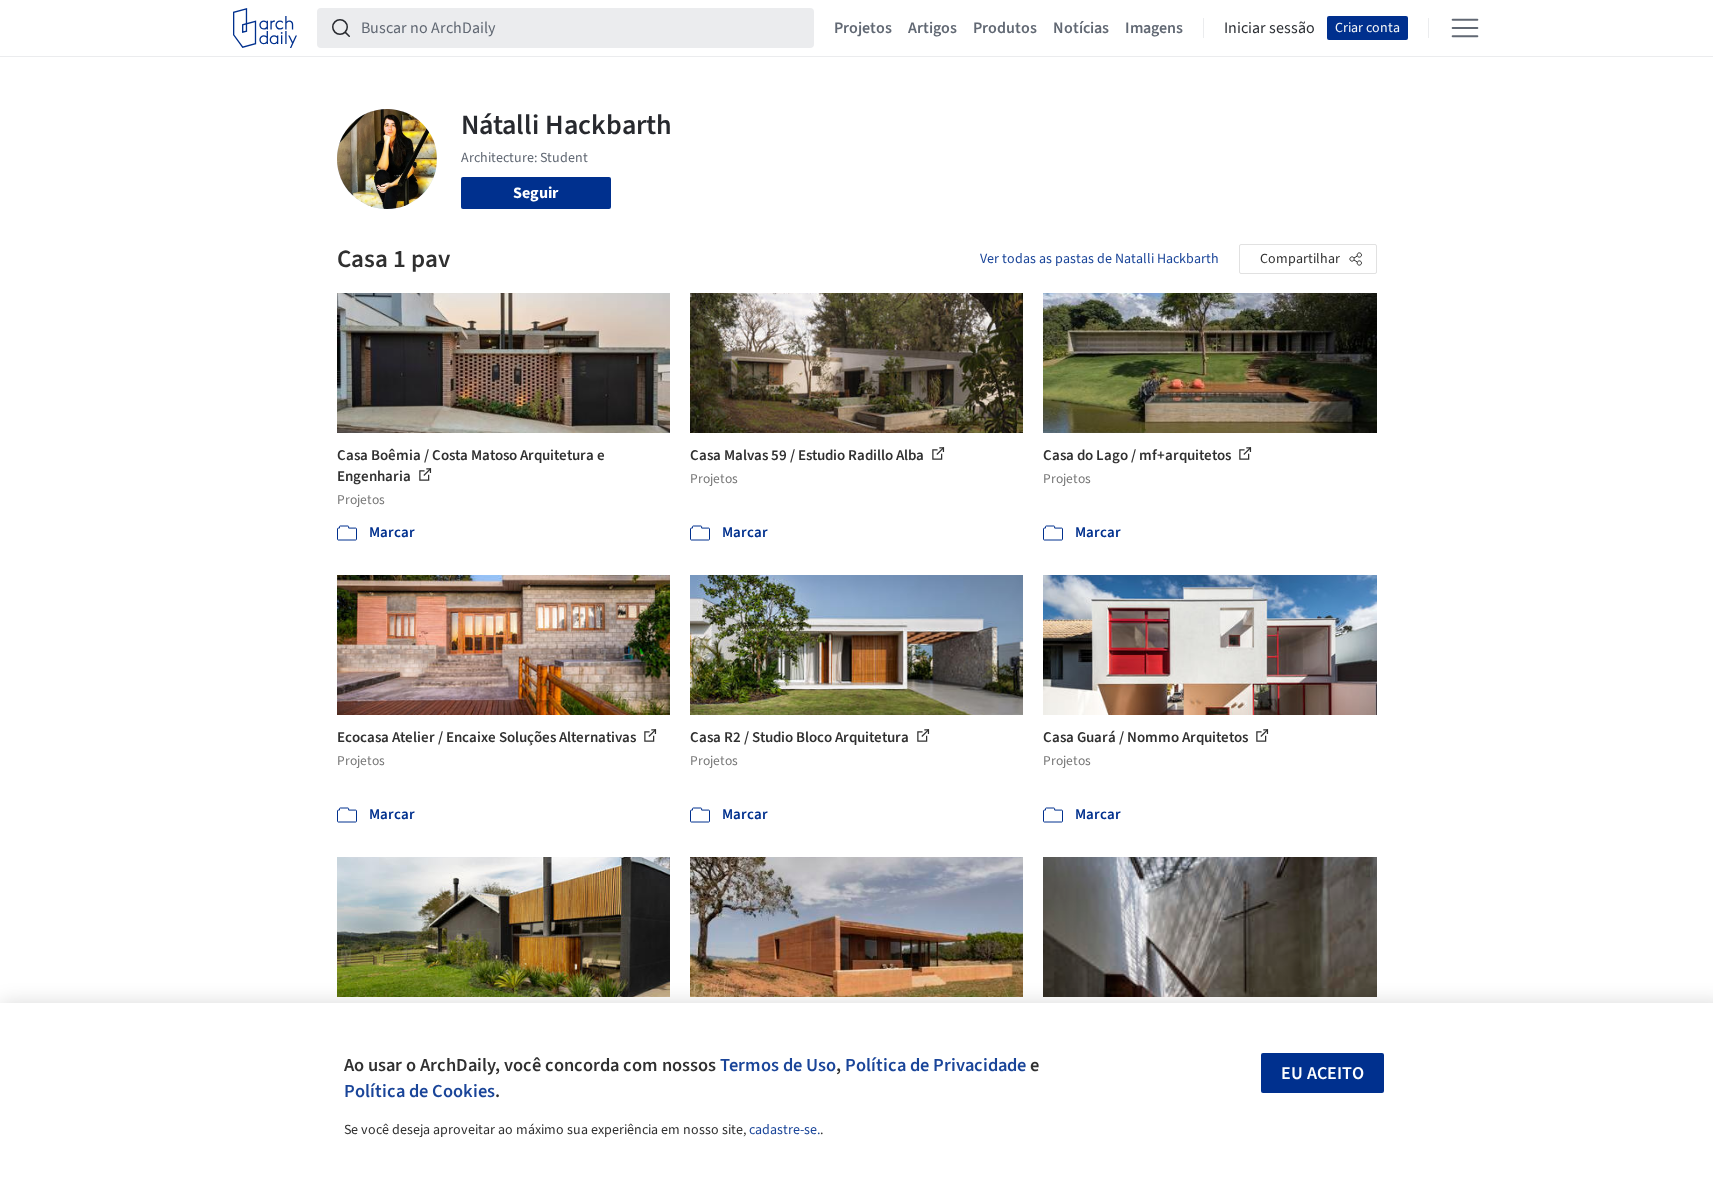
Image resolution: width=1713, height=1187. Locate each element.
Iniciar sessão (1269, 28)
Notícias (1081, 28)
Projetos (863, 28)
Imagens (1154, 28)
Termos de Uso (778, 1065)
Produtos (1005, 28)
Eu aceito (1322, 1073)
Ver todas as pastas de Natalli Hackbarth (1099, 259)
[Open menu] (1465, 28)
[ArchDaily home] (265, 28)
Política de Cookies (419, 1091)
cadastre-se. (784, 1130)
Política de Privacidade (935, 1065)
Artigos (932, 28)
